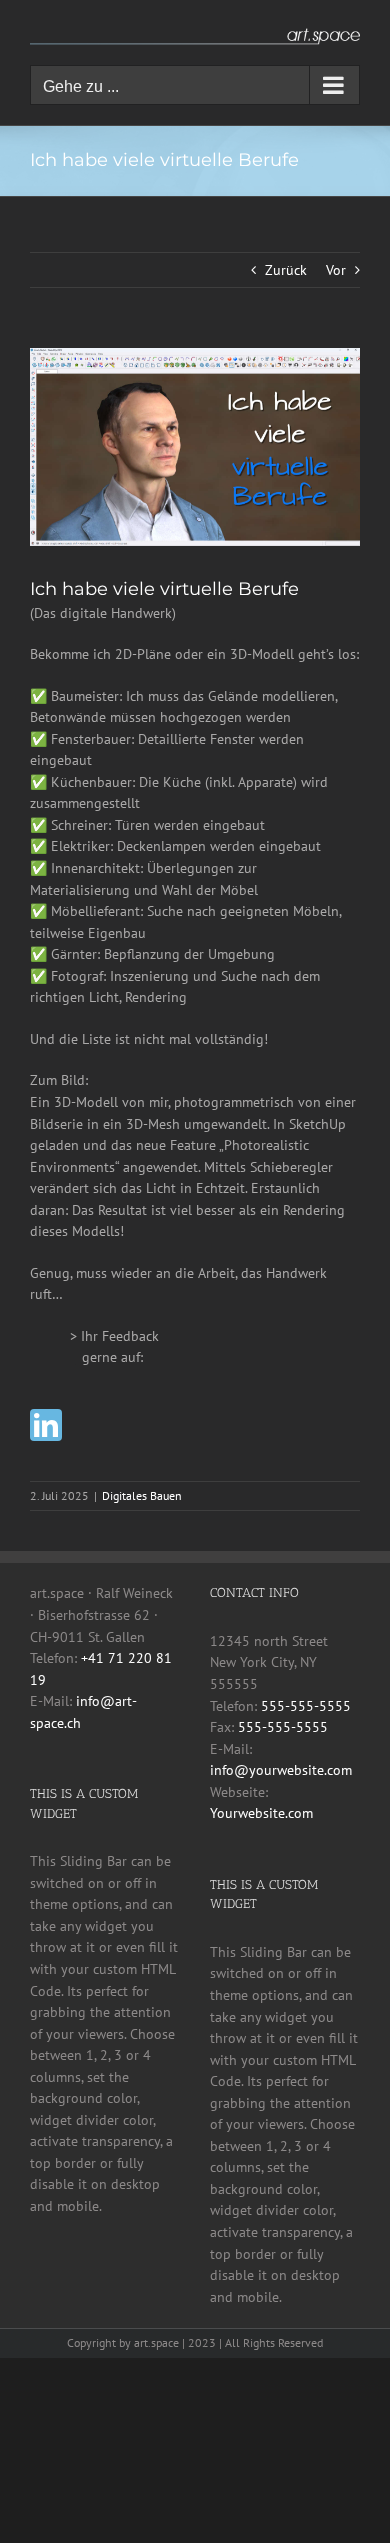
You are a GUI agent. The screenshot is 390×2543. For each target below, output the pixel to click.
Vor (336, 270)
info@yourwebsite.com (281, 1770)
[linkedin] (46, 1425)
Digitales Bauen (142, 1495)
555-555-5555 (306, 1706)
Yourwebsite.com (261, 1813)
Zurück (286, 270)
